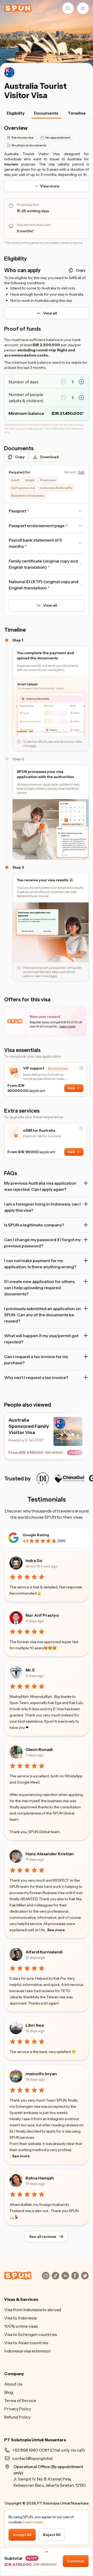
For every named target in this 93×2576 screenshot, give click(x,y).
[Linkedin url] (65, 2276)
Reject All (52, 2535)
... (55, 1930)
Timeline (77, 113)
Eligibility (16, 113)
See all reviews (43, 2237)
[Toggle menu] (83, 8)
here (33, 746)
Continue (76, 2561)
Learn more (33, 2522)
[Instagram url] (46, 2276)
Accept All (22, 2535)
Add (71, 1088)
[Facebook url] (75, 2276)
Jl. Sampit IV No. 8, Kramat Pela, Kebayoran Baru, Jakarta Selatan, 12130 (50, 2476)
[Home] (18, 8)
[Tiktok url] (56, 2276)
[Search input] (68, 8)
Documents (46, 113)
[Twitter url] (85, 2276)
